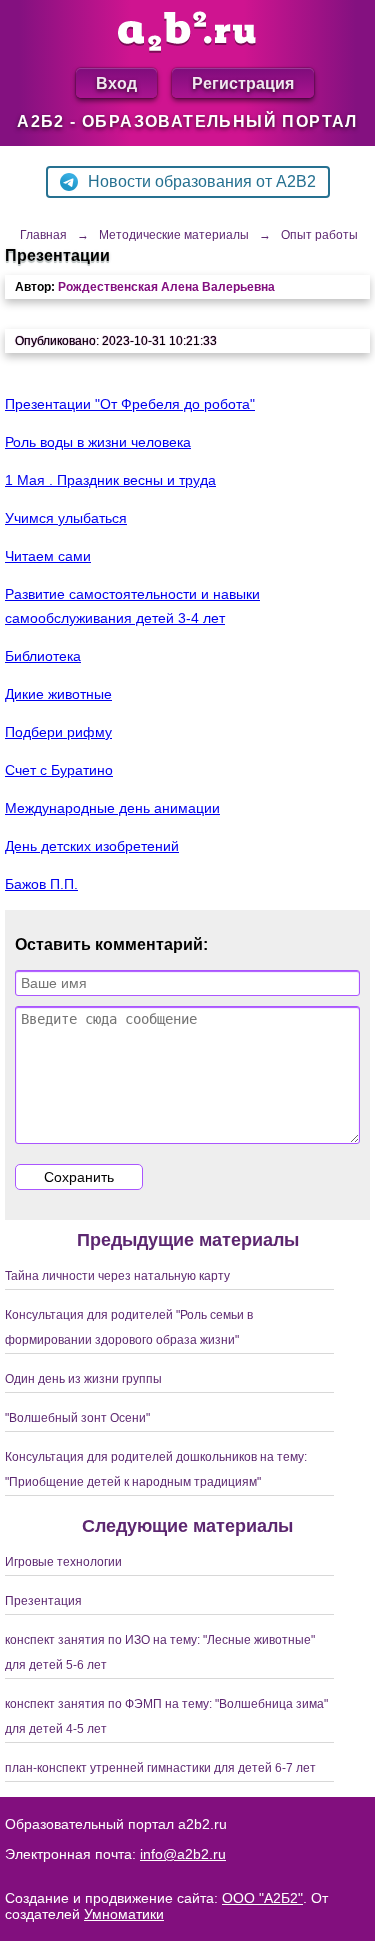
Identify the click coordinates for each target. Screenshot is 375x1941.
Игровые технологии (63, 1562)
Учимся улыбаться (66, 518)
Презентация (43, 1601)
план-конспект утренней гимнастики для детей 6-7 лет (160, 1768)
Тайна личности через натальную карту (117, 1276)
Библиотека (43, 656)
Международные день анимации (112, 808)
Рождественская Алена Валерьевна (166, 287)
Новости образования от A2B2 (202, 181)
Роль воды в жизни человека (98, 442)
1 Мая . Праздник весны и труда (110, 480)
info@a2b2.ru (183, 1854)
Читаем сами (48, 556)
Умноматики (124, 1914)
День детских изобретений (92, 846)
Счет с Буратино (59, 770)
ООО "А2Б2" (262, 1898)
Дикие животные (58, 694)
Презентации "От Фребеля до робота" (130, 404)
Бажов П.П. (41, 884)
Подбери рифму (58, 732)
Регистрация (243, 82)
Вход (116, 82)
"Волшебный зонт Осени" (77, 1418)
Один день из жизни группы (83, 1379)
